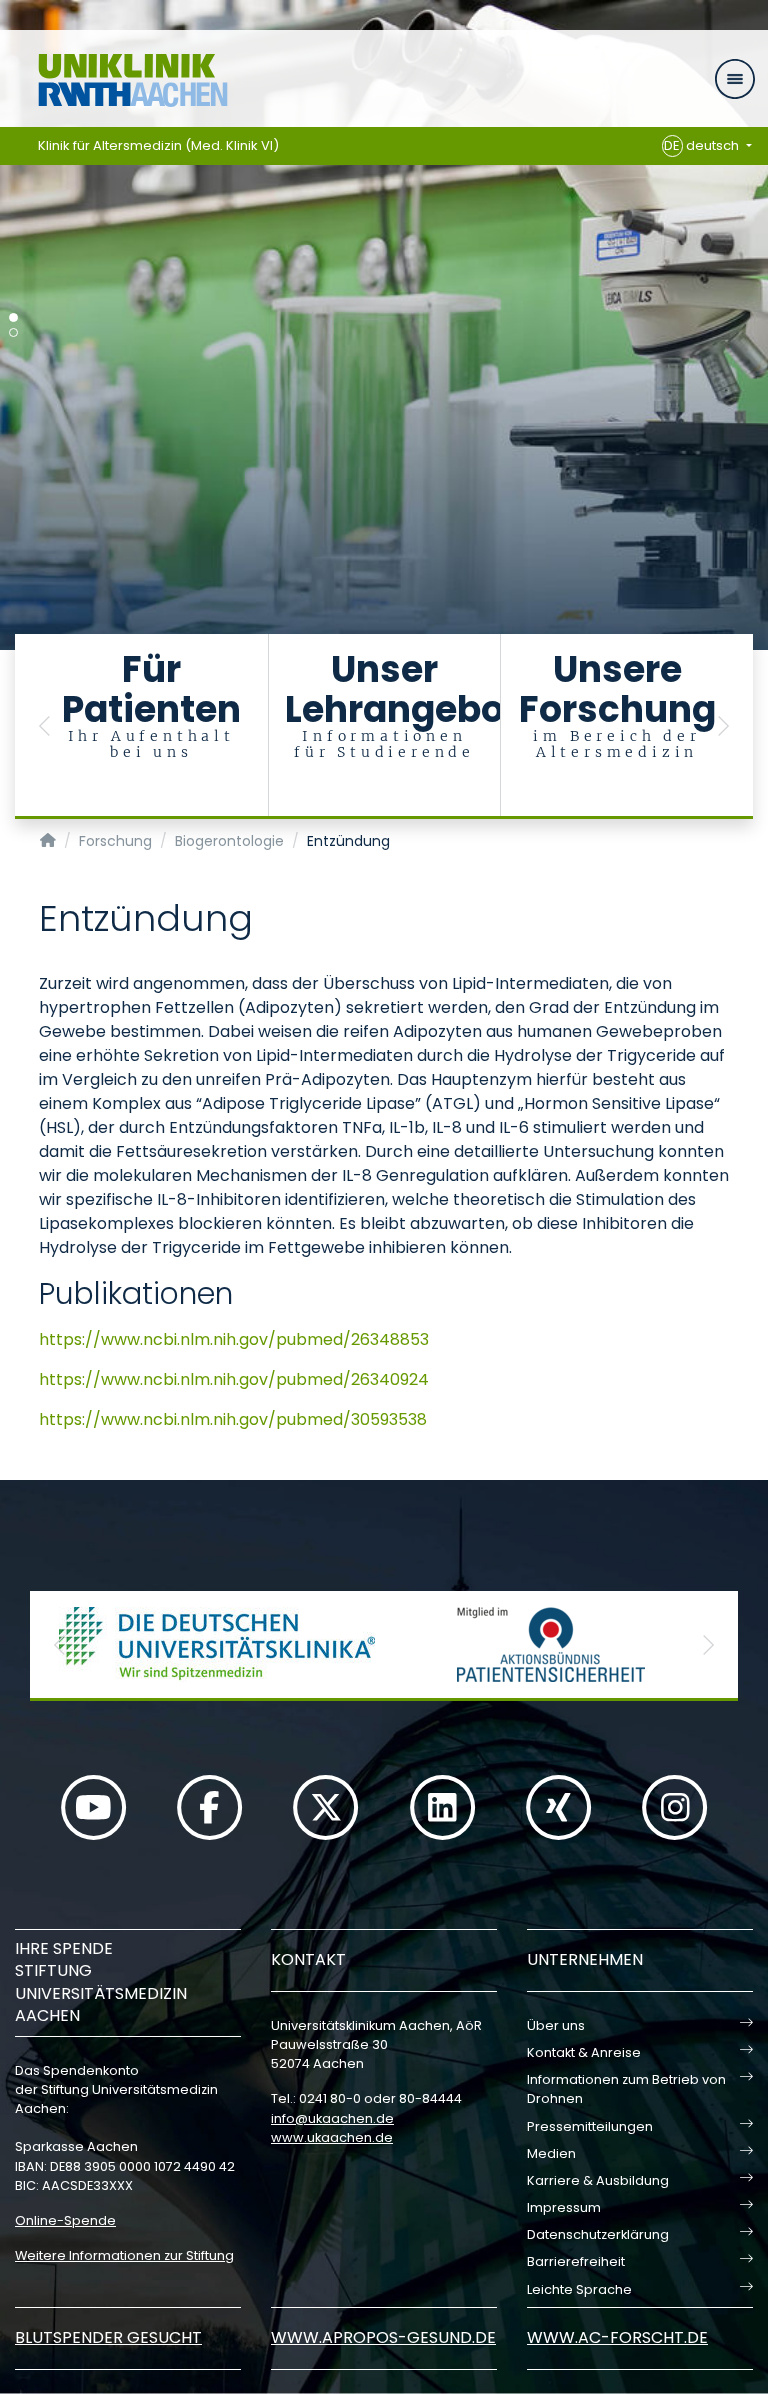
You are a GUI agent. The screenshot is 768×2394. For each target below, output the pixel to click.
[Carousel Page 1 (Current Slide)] (13, 317)
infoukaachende (332, 2118)
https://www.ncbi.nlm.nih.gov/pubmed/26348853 (234, 1339)
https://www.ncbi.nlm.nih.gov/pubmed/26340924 (234, 1379)
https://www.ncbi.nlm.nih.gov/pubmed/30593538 (233, 1419)
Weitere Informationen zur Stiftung (124, 2255)
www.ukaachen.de (332, 2137)
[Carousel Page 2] (13, 332)
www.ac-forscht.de (617, 2337)
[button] (45, 726)
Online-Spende (65, 2220)
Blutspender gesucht (108, 2337)
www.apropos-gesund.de (383, 2337)
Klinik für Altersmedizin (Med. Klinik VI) (158, 145)
